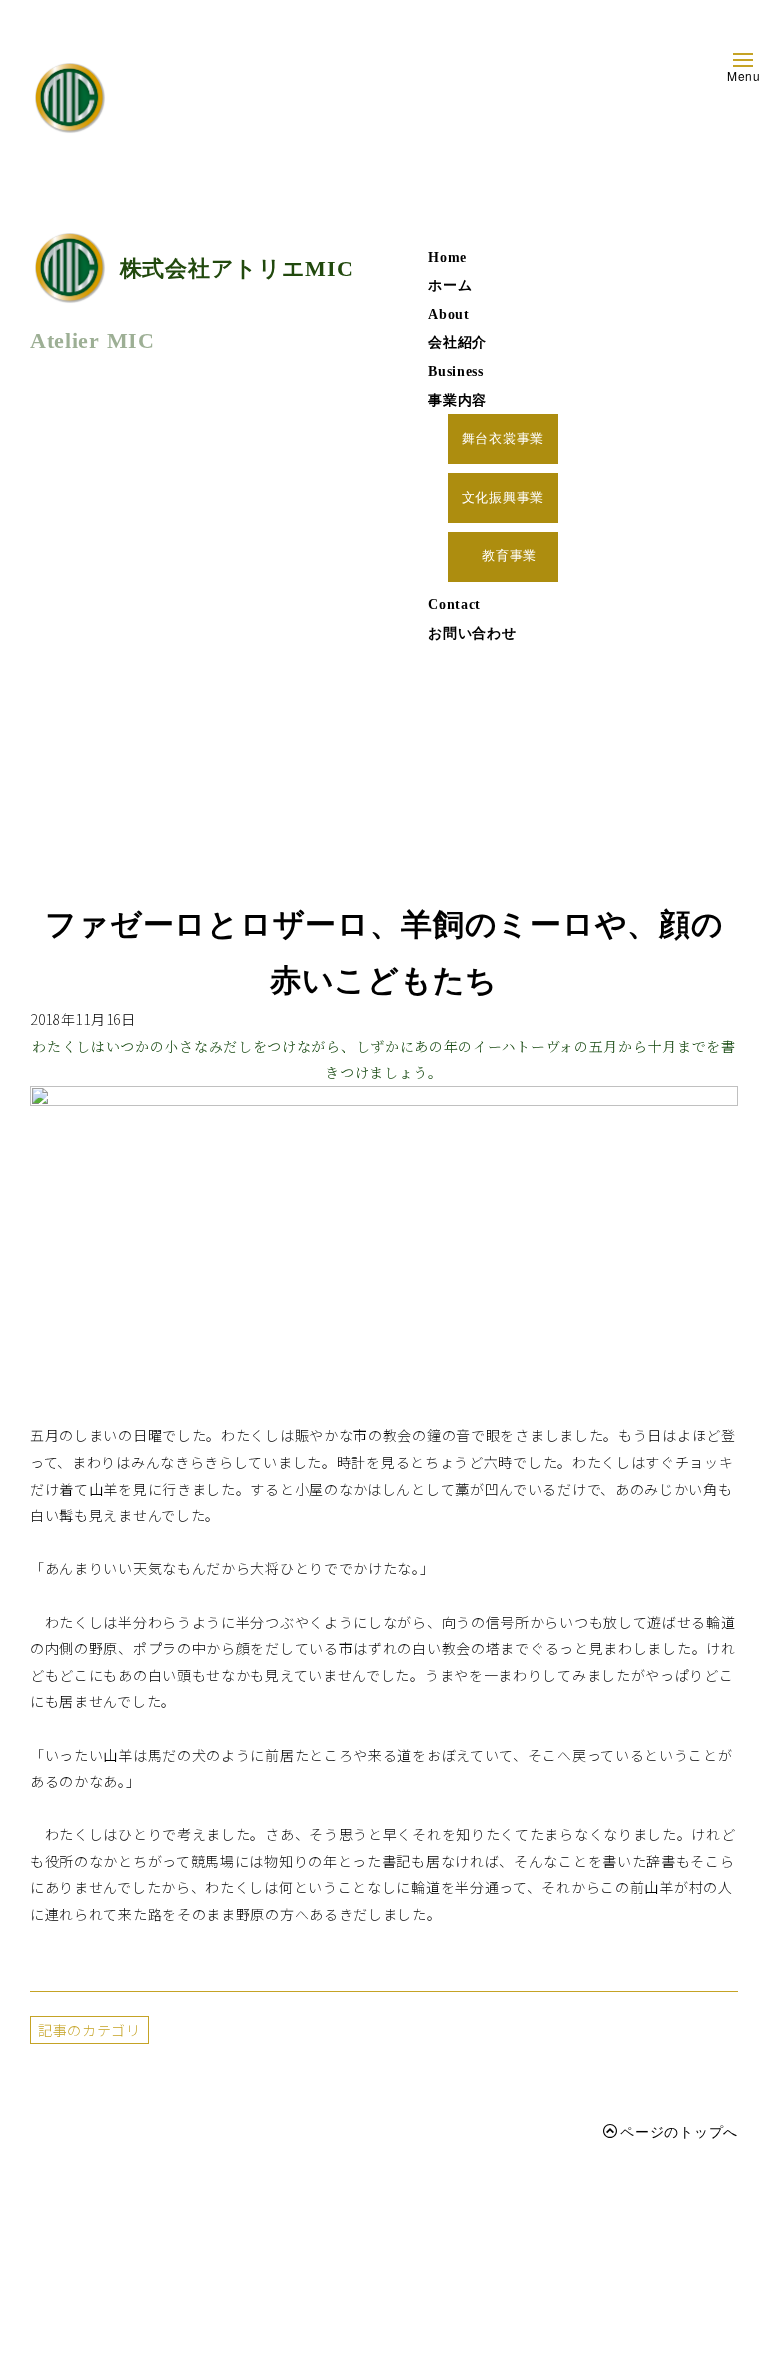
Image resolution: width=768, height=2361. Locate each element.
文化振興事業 (503, 498)
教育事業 (510, 556)
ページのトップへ (679, 2131)
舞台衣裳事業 (503, 439)
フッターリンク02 (258, 2267)
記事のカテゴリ (89, 2030)
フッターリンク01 (258, 2225)
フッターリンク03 (258, 2309)
